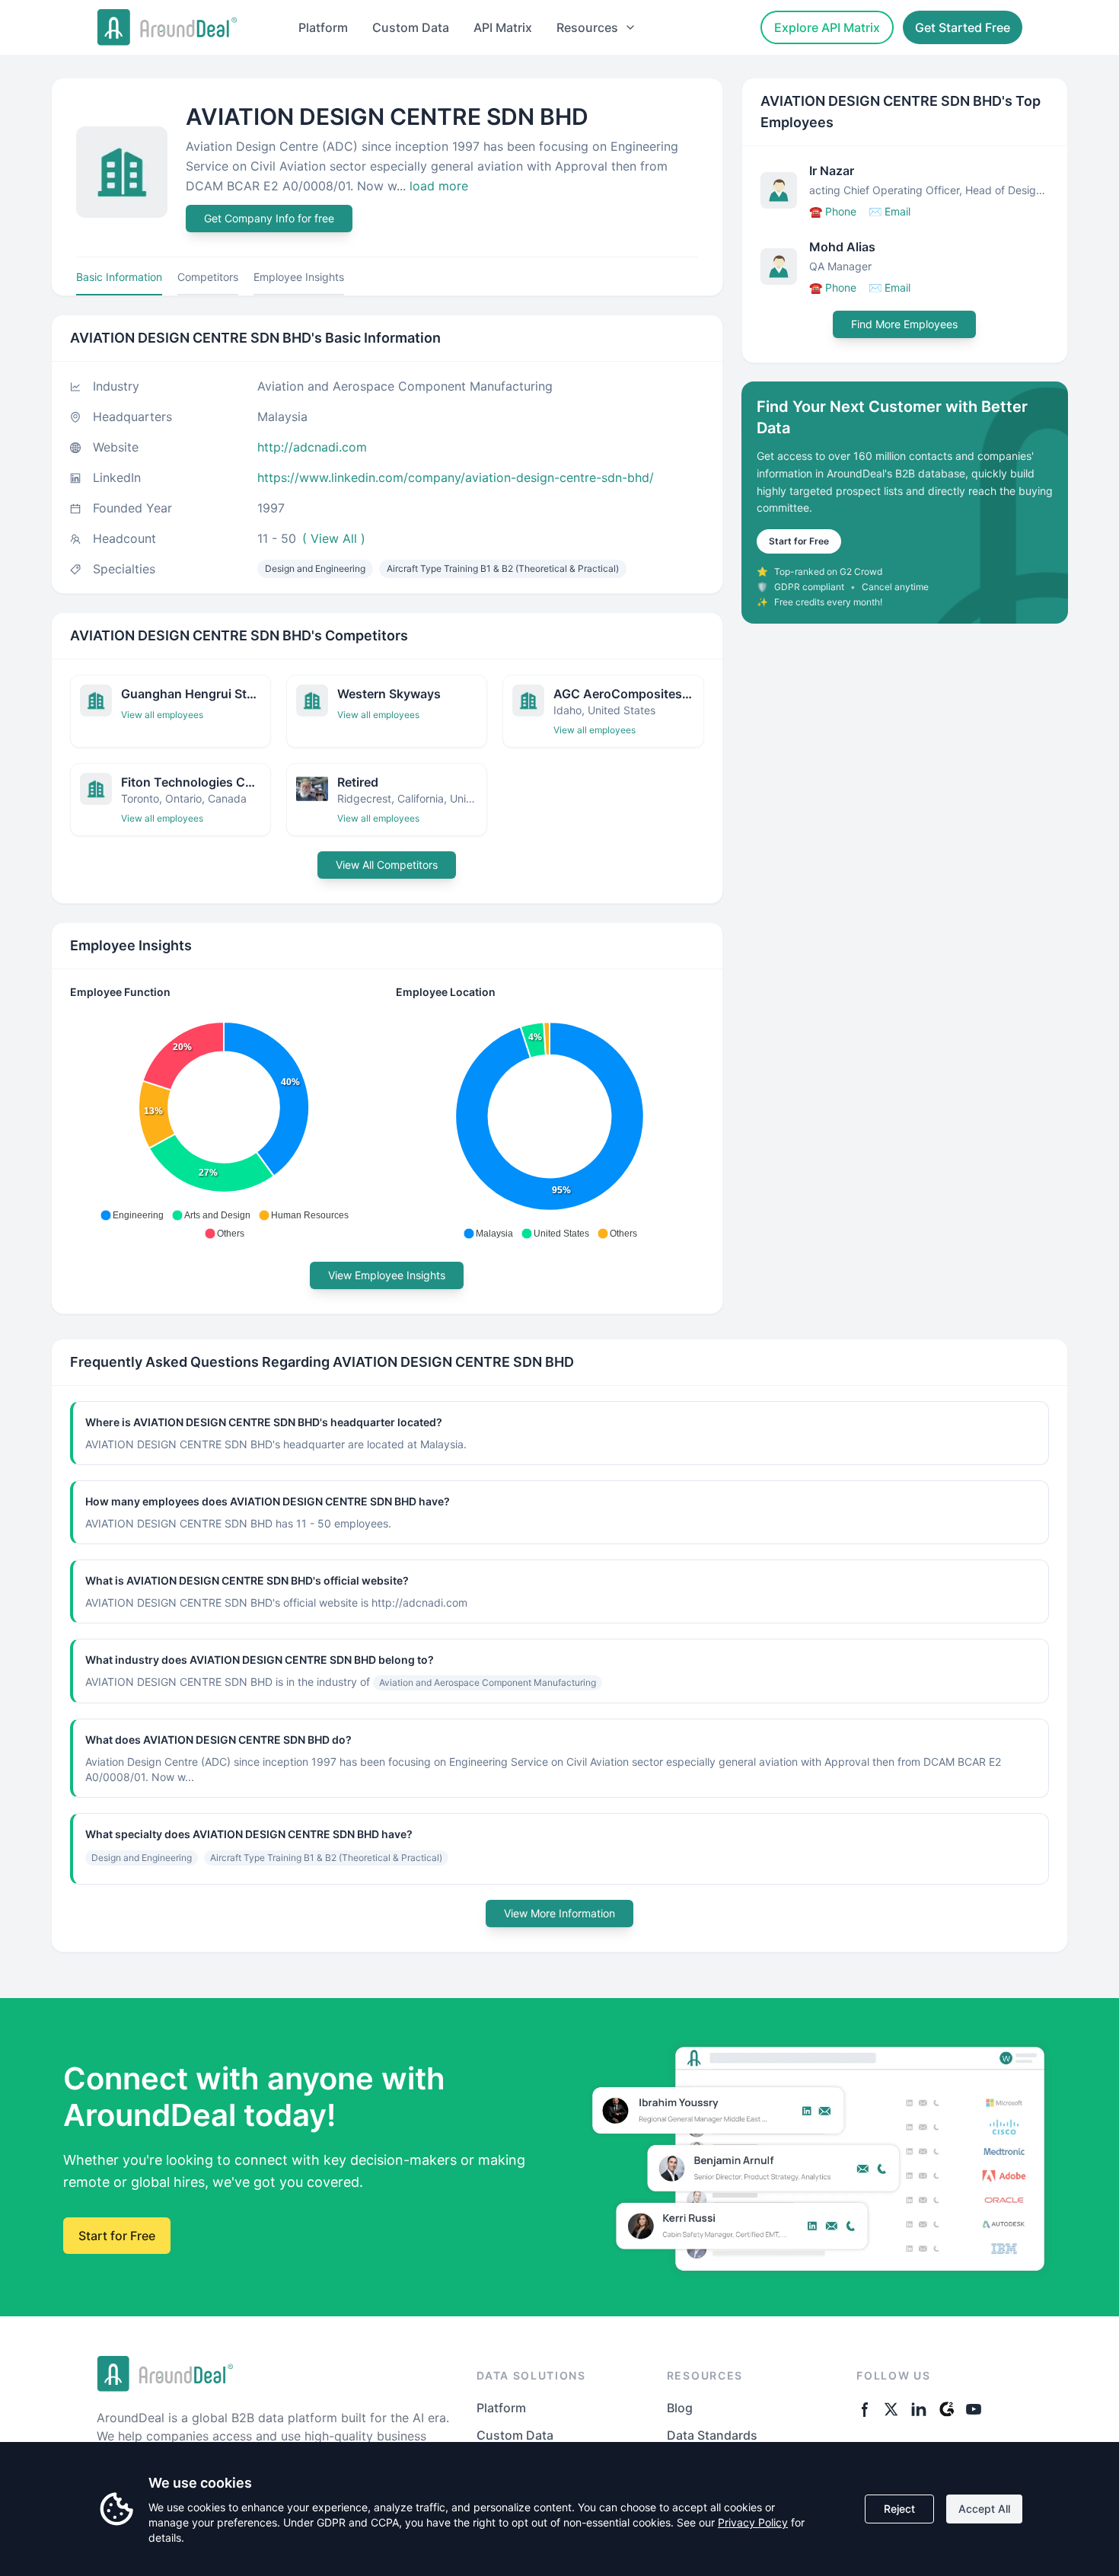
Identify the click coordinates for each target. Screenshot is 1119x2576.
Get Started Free (963, 27)
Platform (323, 27)
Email (889, 211)
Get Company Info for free (269, 218)
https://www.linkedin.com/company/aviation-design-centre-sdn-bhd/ (456, 477)
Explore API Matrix (827, 27)
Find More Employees (904, 324)
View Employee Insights (387, 1275)
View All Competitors (387, 865)
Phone (833, 211)
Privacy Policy (753, 2522)
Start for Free (799, 541)
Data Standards (712, 2435)
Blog (680, 2408)
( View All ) (334, 538)
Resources (587, 27)
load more (439, 186)
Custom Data (411, 27)
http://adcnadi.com (312, 447)
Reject (899, 2509)
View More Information (559, 1913)
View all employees (162, 715)
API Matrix (503, 27)
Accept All (984, 2509)
